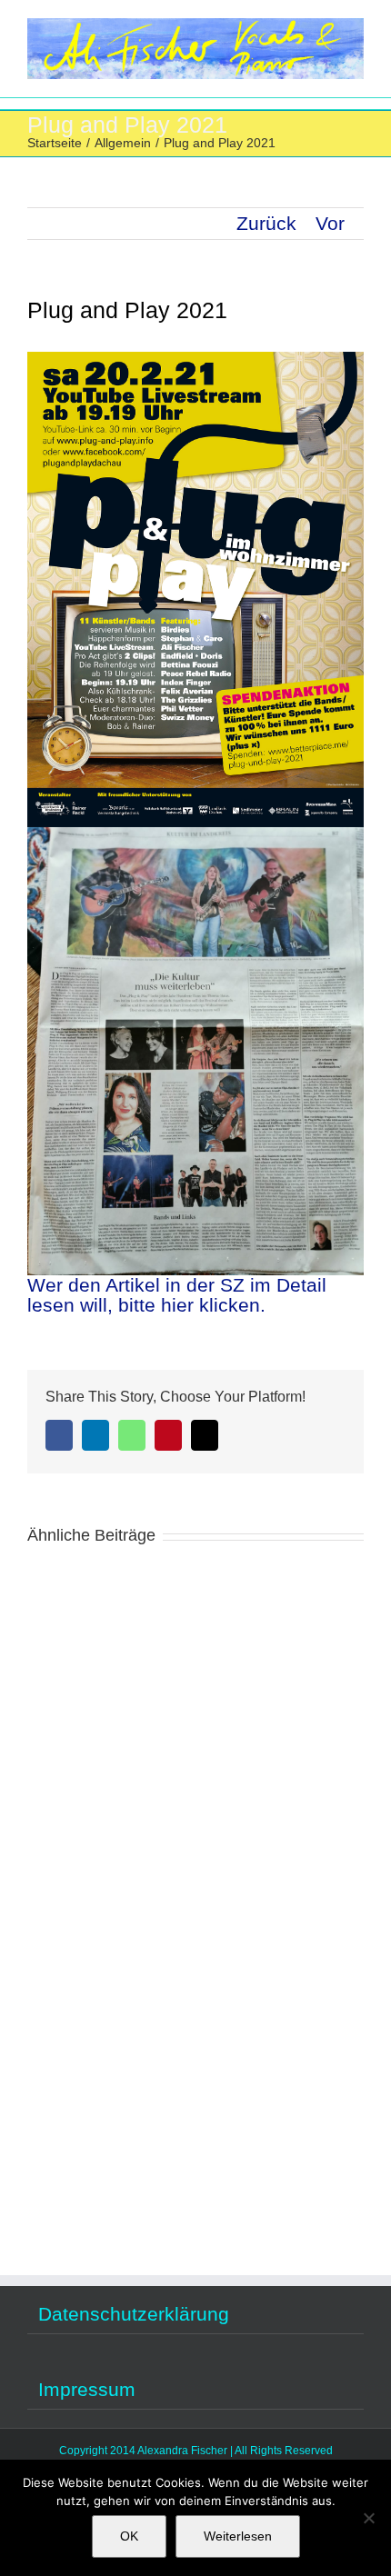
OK (129, 2536)
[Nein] (368, 2518)
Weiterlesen (238, 2536)
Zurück (266, 223)
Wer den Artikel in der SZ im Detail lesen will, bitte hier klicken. (177, 1295)
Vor (330, 223)
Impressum (87, 2390)
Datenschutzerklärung (134, 2314)
